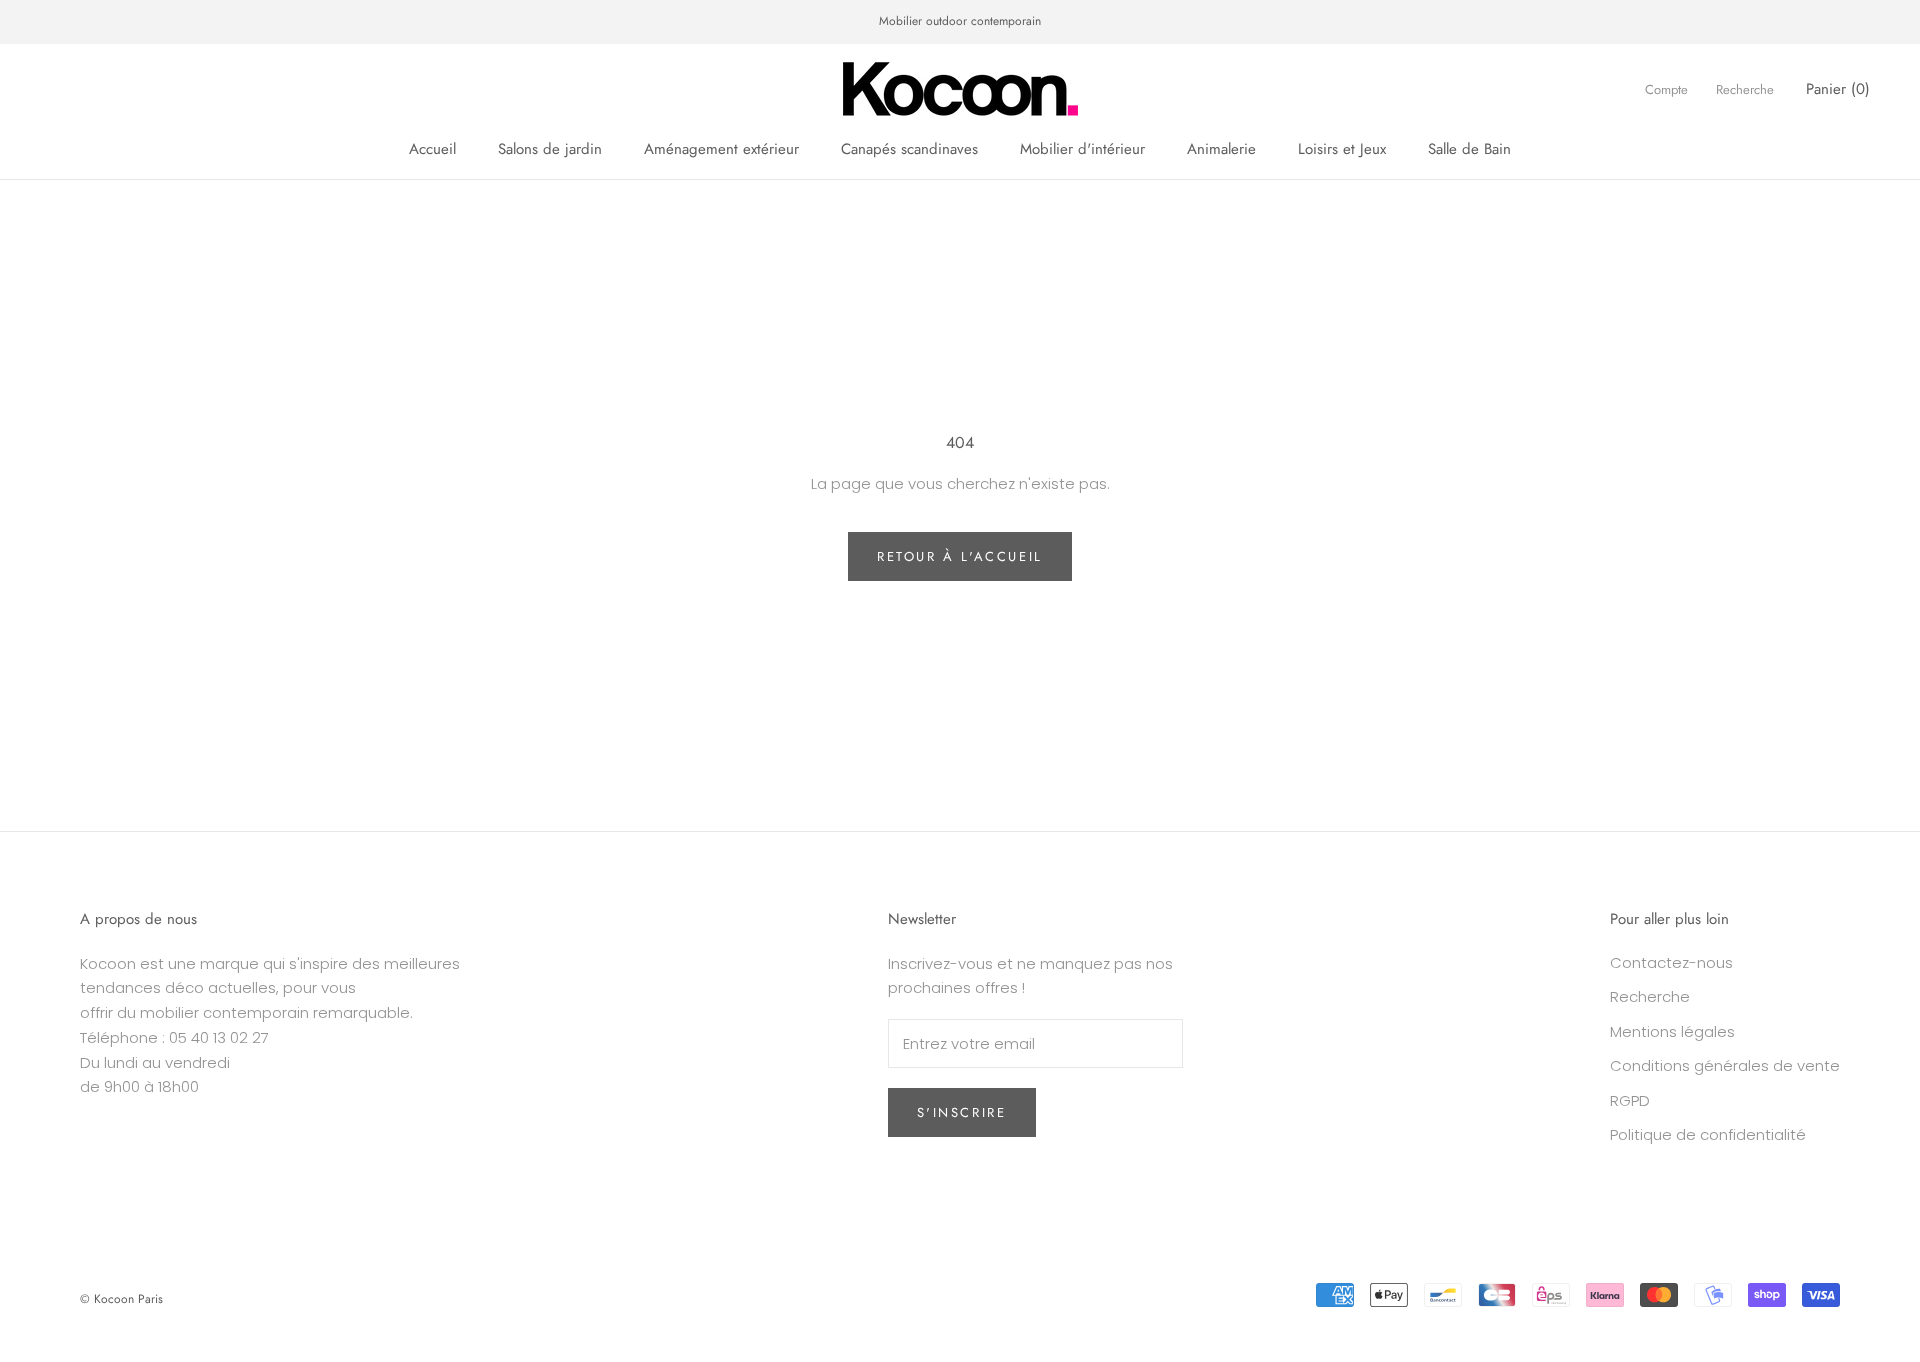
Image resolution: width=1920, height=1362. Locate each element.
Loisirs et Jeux (1342, 149)
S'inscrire (962, 1112)
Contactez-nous (1671, 962)
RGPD (1630, 1100)
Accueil (432, 149)
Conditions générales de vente (1725, 1065)
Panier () (1838, 88)
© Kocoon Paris (121, 1299)
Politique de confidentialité (1708, 1134)
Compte (1666, 88)
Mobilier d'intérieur (1082, 149)
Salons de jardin (550, 149)
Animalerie (1221, 149)
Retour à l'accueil (960, 556)
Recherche (1745, 88)
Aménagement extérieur (721, 149)
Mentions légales (1672, 1031)
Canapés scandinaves (909, 149)
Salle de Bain (1469, 149)
